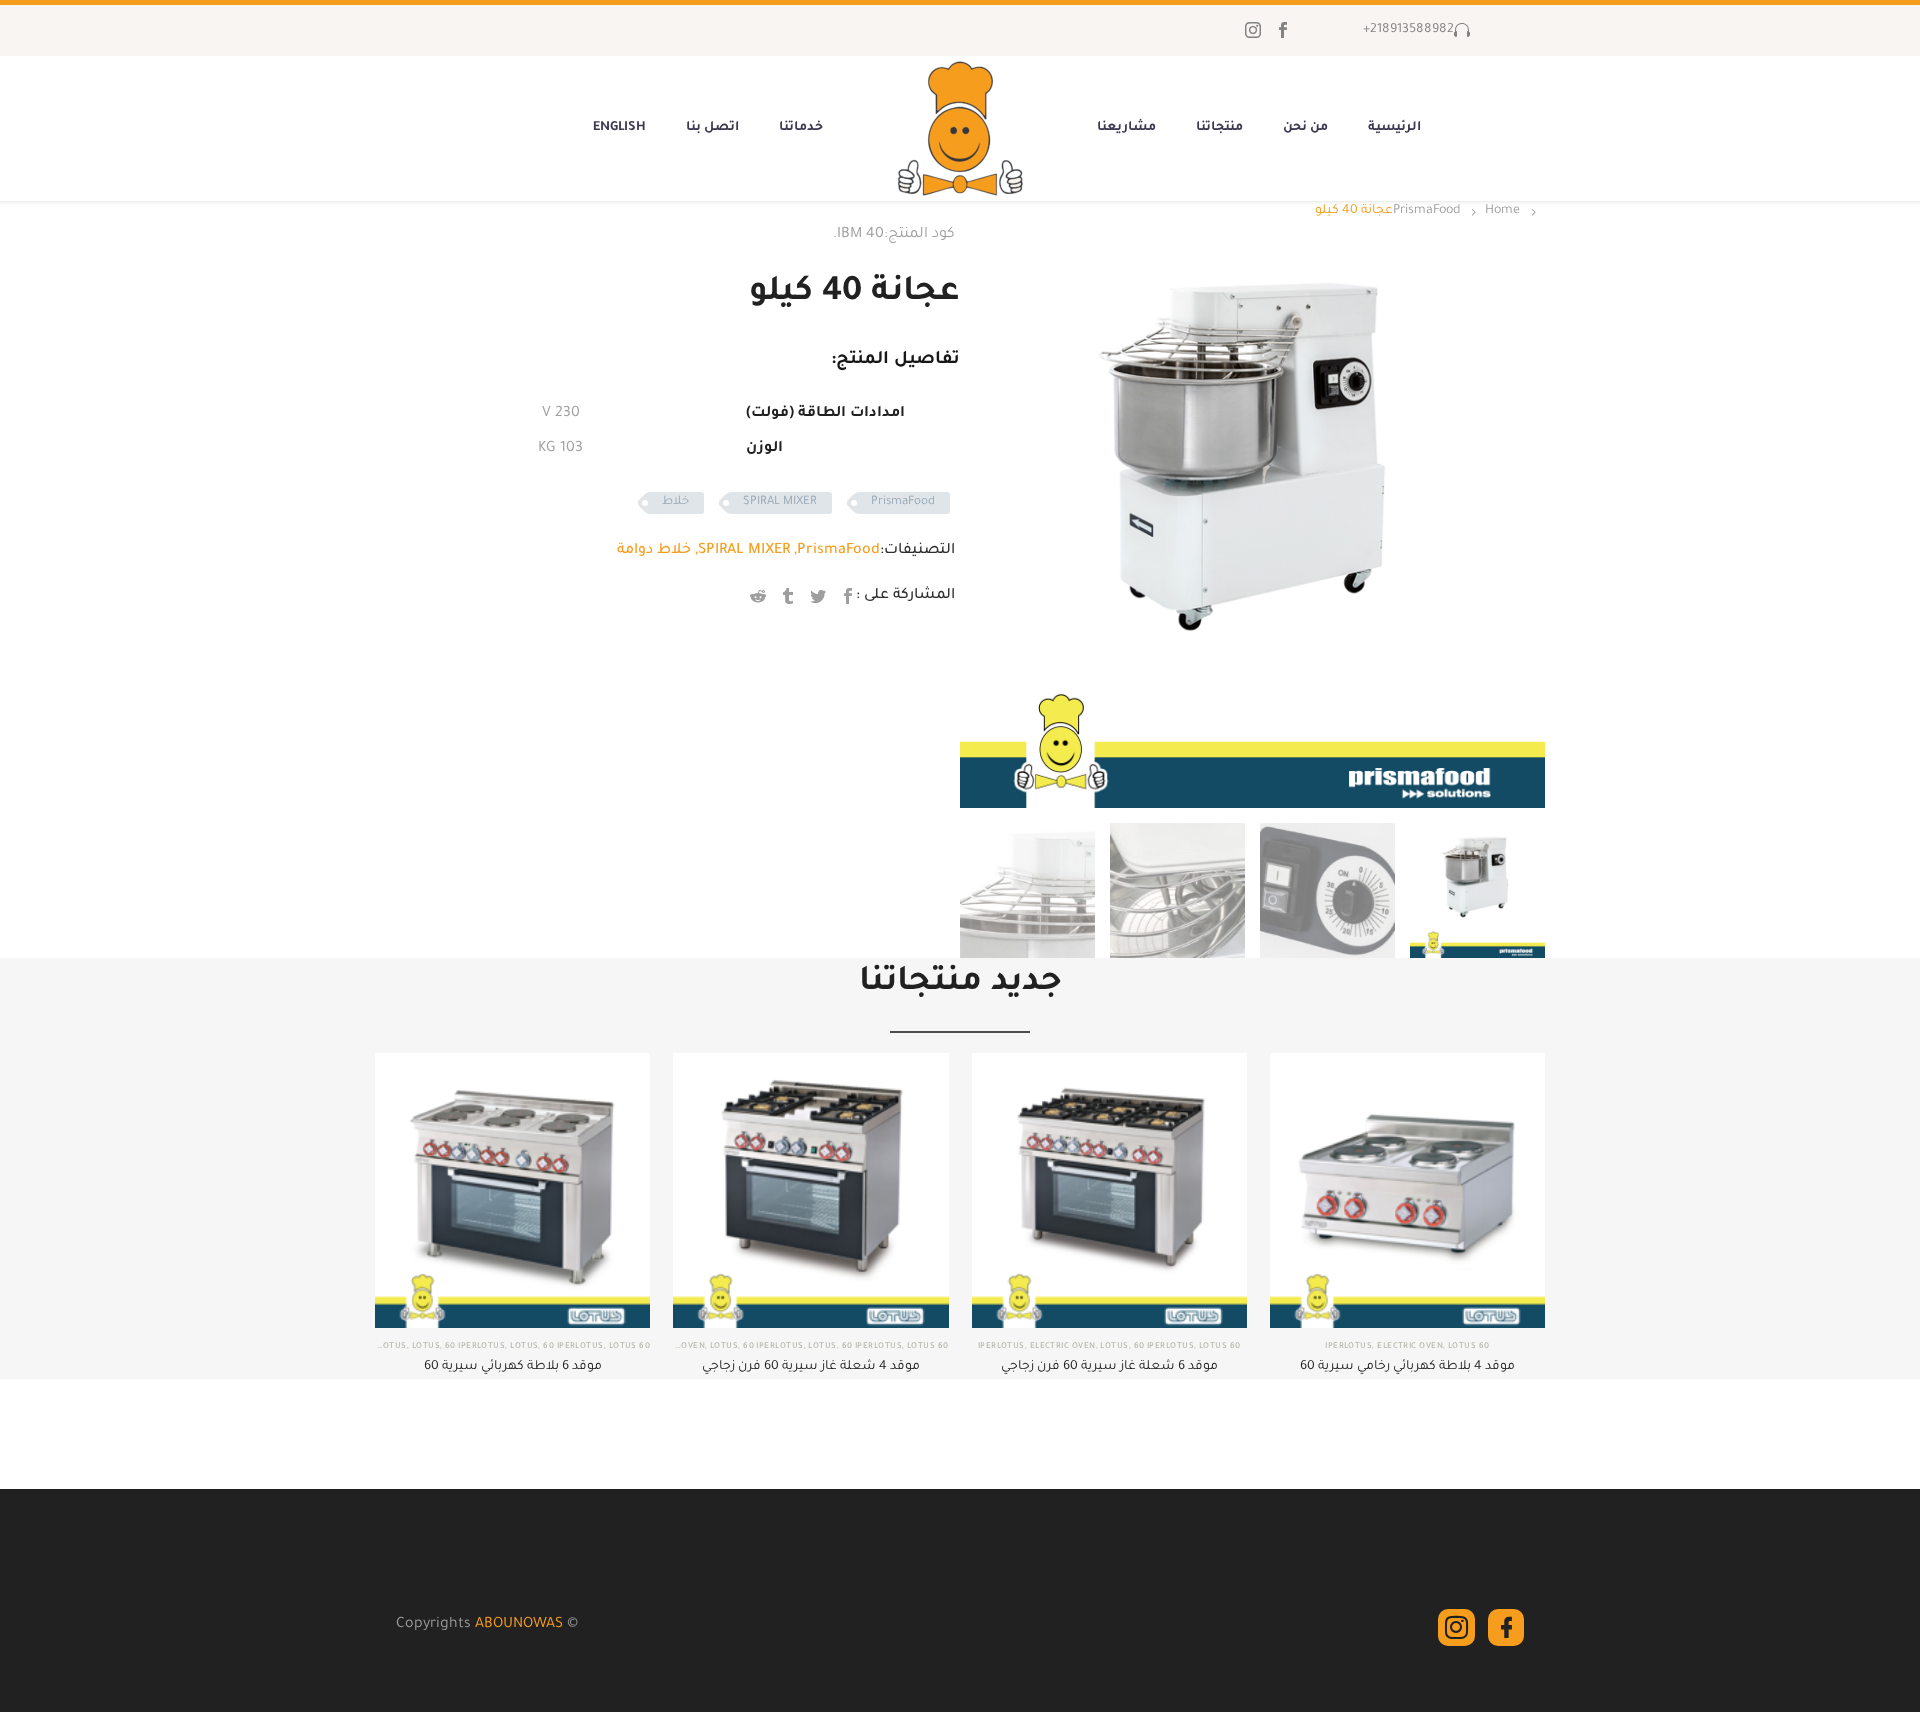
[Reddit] (758, 596)
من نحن (1305, 128)
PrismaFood (1426, 211)
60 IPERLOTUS (1164, 1346)
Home (1502, 211)
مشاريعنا (1126, 128)
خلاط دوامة (654, 551)
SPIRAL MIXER (780, 502)
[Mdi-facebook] (1506, 1627)
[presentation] (985, 515)
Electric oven (1410, 1346)
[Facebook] (1283, 30)
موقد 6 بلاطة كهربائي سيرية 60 (513, 1367)
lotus (1462, 1346)
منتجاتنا (1219, 128)
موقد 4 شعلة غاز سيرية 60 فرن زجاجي (811, 1367)
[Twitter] (818, 596)
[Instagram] (1253, 30)
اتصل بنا (712, 128)
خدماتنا (801, 128)
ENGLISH (619, 128)
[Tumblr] (788, 596)
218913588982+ (1408, 30)
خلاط (675, 502)
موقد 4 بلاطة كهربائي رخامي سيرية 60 (1407, 1367)
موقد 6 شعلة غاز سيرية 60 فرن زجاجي (1109, 1367)
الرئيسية (1394, 128)
